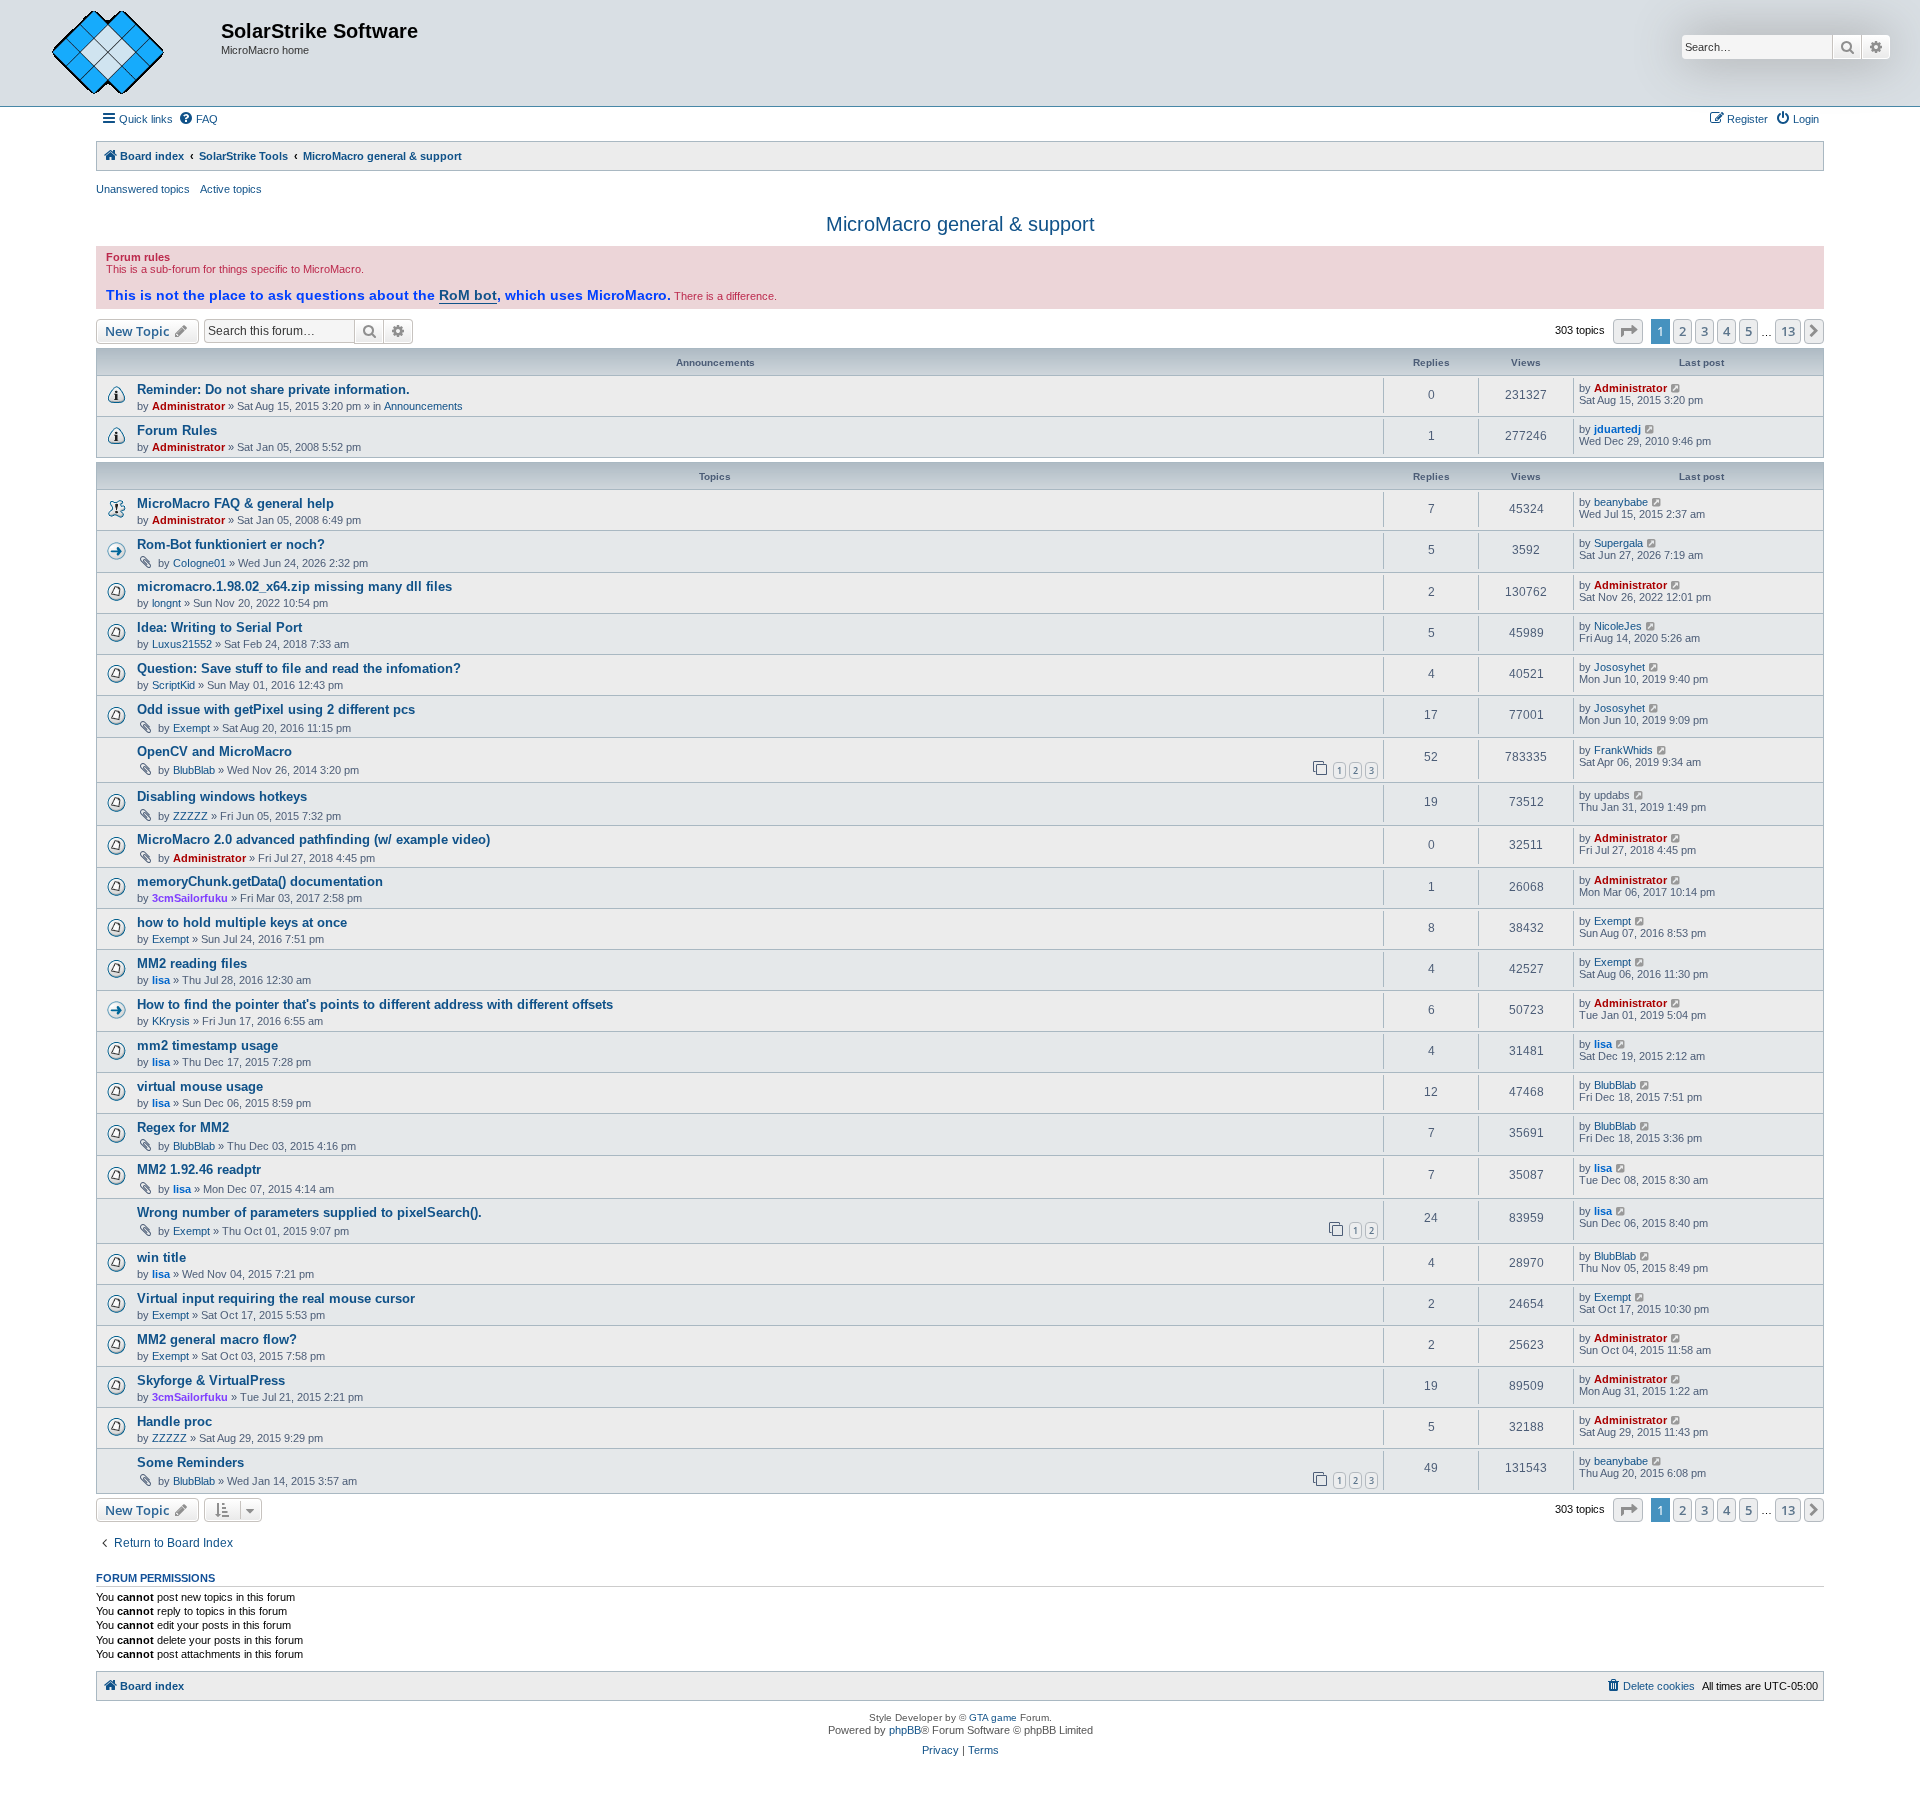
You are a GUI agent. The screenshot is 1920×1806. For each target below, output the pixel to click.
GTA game (993, 1717)
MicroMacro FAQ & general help (235, 503)
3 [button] (1704, 331)
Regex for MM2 (183, 1127)
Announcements (423, 406)
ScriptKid (173, 685)
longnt (166, 603)
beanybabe (1621, 502)
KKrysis (171, 1021)
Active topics (231, 189)
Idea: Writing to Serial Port (219, 627)
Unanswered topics (143, 189)
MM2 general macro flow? (217, 1339)
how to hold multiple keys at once (242, 922)
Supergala (1618, 543)
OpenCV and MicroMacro (214, 751)
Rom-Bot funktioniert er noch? (231, 544)
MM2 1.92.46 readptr (199, 1169)
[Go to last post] (1676, 388)
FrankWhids (1623, 750)
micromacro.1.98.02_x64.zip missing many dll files (294, 586)
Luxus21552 (182, 644)
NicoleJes (1618, 626)
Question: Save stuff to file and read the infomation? (299, 668)
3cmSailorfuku (190, 898)
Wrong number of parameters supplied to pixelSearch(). (309, 1212)
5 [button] (1748, 331)
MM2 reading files (192, 963)
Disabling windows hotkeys (222, 796)
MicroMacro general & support (960, 224)
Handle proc (174, 1421)
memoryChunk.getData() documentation (260, 881)
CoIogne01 (199, 563)
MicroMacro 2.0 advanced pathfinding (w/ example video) (313, 839)
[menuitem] (198, 119)
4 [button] (1726, 331)
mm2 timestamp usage (207, 1045)
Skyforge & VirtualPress (211, 1380)
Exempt (191, 728)
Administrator (188, 406)
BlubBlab (194, 770)
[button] (1628, 331)
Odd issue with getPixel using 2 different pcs (276, 709)
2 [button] (1682, 331)
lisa (161, 980)
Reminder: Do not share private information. (273, 389)
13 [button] (1788, 331)
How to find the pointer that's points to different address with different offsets (375, 1004)
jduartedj (1617, 429)
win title (161, 1257)
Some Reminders (190, 1462)
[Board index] (123, 53)
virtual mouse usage (200, 1086)
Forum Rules (177, 430)
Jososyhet (1619, 667)
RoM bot (468, 295)
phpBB (905, 1730)
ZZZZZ (190, 816)
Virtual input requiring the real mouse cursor (276, 1298)
